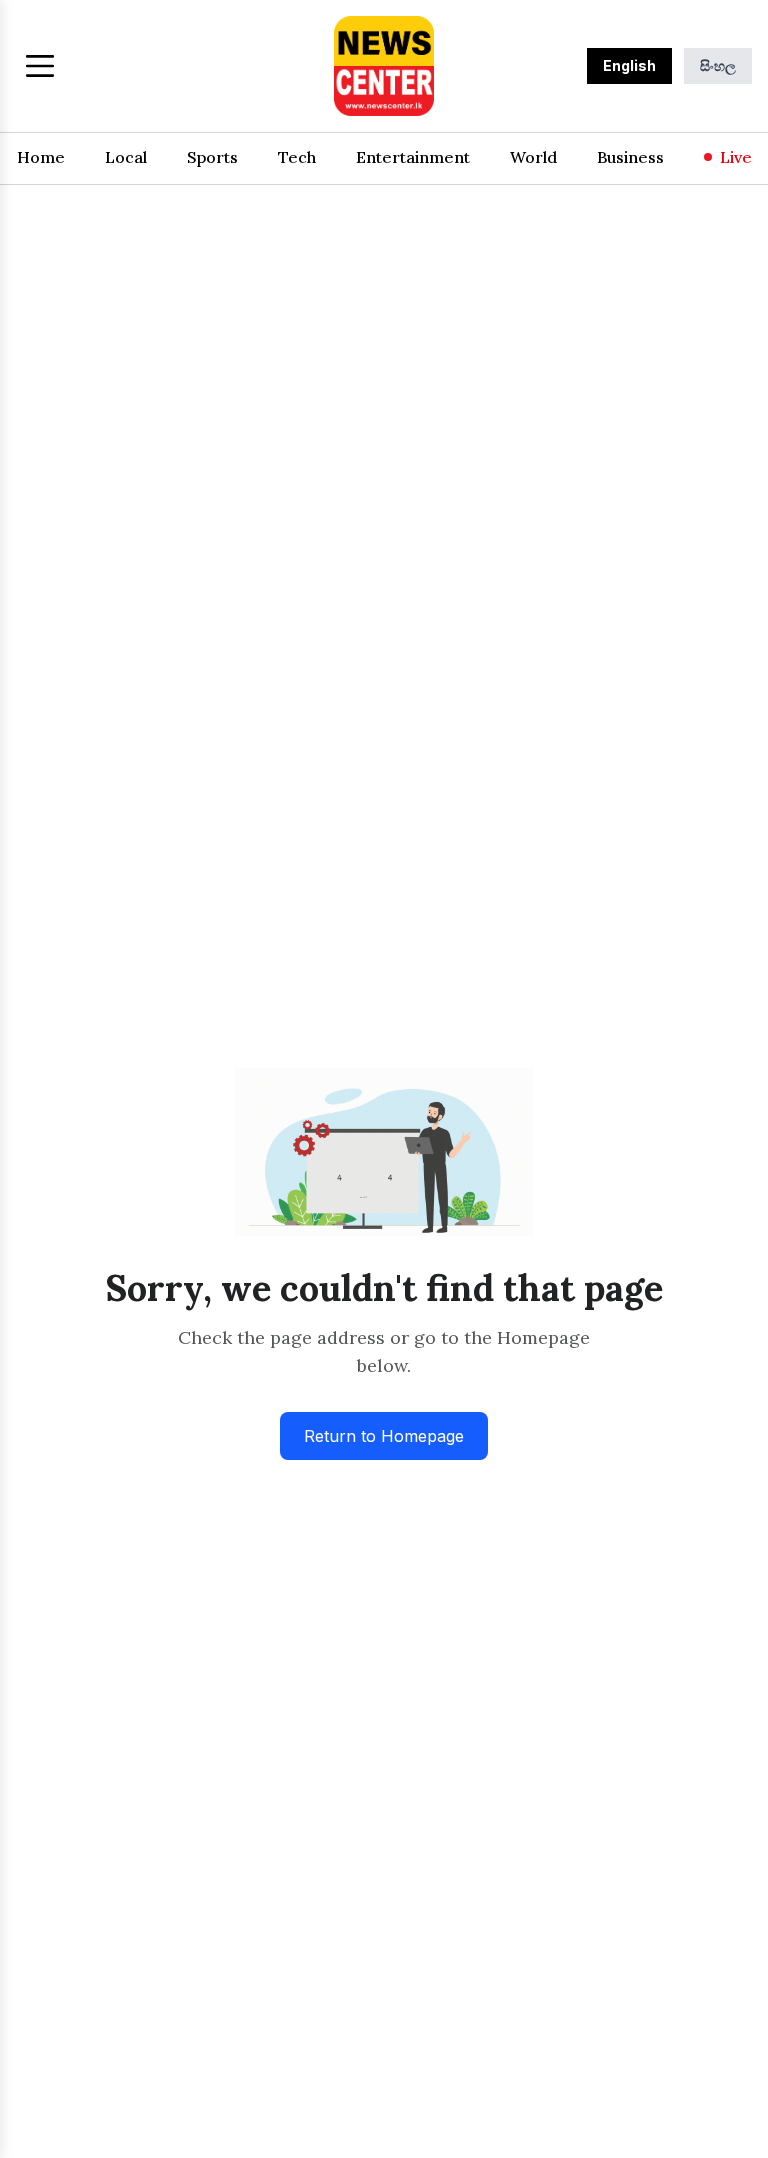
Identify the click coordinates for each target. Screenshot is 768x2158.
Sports (212, 157)
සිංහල (718, 65)
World (533, 157)
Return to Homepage (384, 1436)
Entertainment (413, 157)
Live (736, 157)
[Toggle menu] (40, 66)
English (629, 65)
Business (630, 157)
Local (126, 157)
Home (41, 157)
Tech (297, 157)
